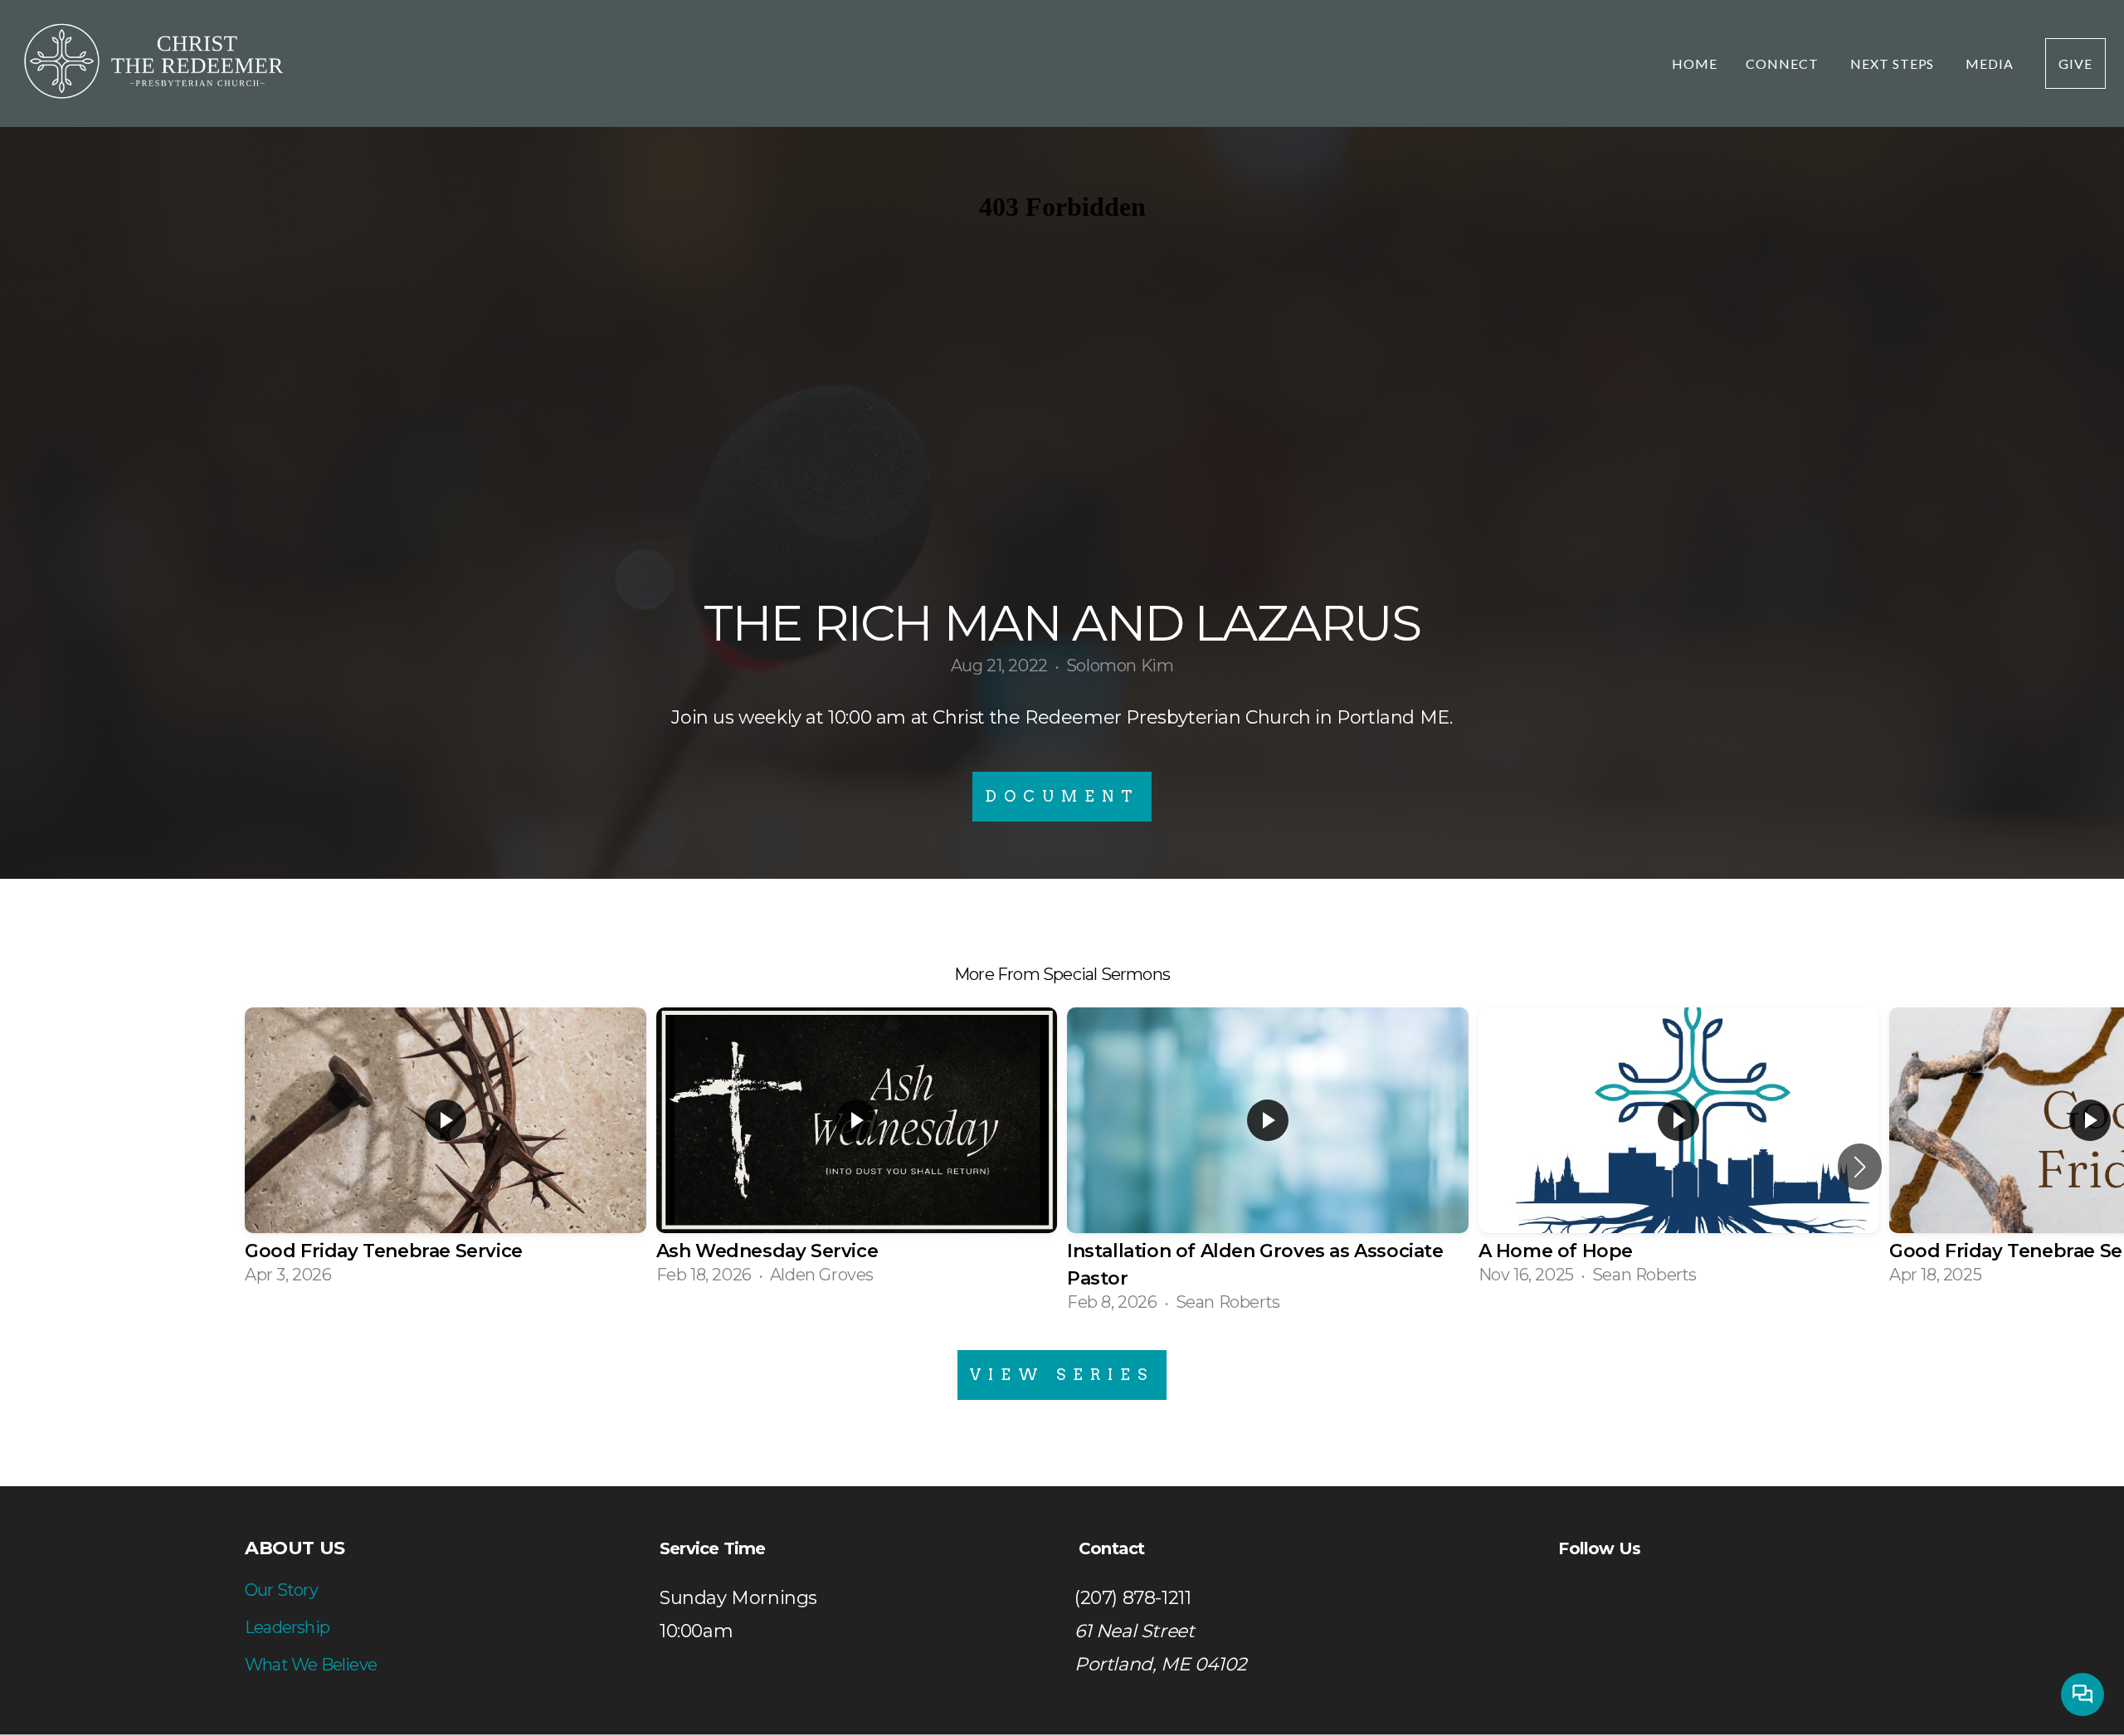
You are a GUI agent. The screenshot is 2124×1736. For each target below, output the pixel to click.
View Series (1062, 1375)
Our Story (281, 1590)
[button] (1860, 1167)
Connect (1784, 63)
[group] (446, 1153)
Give (2075, 63)
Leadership (287, 1627)
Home (1695, 63)
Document (1062, 796)
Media (1991, 63)
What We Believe (311, 1665)
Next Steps (1894, 63)
